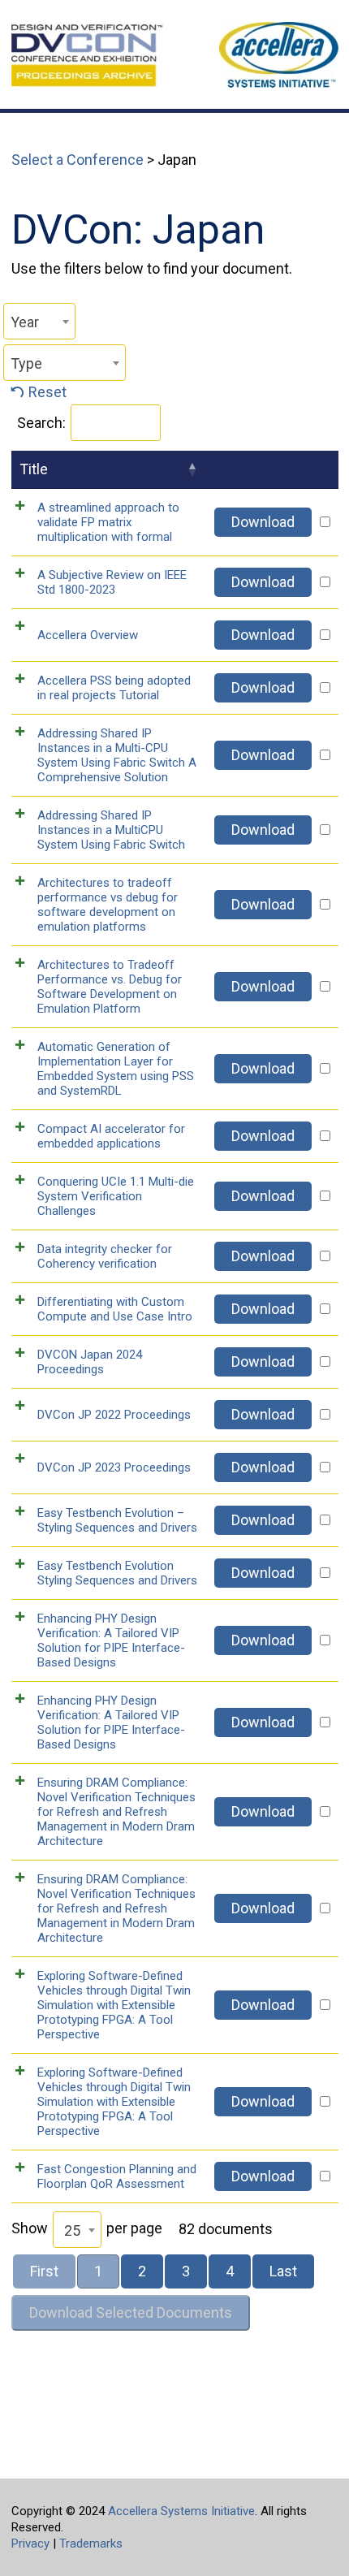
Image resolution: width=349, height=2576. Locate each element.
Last (283, 2271)
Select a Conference (78, 160)
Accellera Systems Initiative (181, 2511)
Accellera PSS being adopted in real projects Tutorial (114, 688)
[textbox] (39, 322)
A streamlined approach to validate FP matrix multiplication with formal (108, 522)
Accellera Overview (88, 635)
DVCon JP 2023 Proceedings (114, 1467)
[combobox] (39, 321)
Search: (41, 423)
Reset (47, 392)
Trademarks (91, 2544)
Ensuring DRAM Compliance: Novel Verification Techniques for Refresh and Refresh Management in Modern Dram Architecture (116, 1812)
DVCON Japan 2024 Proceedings (90, 1362)
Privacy (30, 2544)
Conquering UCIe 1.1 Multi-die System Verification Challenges (116, 1196)
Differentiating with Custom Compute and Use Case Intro (115, 1309)
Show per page (87, 2229)
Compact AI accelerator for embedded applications (111, 1136)
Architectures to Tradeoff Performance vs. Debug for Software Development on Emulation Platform (110, 987)
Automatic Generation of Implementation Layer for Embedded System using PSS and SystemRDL (116, 1069)
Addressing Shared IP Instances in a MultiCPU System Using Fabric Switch (111, 830)
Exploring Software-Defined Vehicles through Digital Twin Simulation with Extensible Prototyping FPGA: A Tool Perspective (114, 2005)
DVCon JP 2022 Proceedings (114, 1415)
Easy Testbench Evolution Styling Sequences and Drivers (117, 1573)
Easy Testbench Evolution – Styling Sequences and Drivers (117, 1520)
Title (34, 469)
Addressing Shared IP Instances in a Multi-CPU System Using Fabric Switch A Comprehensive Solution (117, 755)
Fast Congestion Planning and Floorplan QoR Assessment (117, 2176)
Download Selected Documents (131, 2312)
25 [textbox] (72, 2230)
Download (263, 522)
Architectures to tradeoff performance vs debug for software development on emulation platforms (108, 905)
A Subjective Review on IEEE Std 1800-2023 (112, 582)
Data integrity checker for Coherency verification (105, 1256)
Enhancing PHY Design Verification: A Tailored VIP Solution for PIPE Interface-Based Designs (111, 1640)
